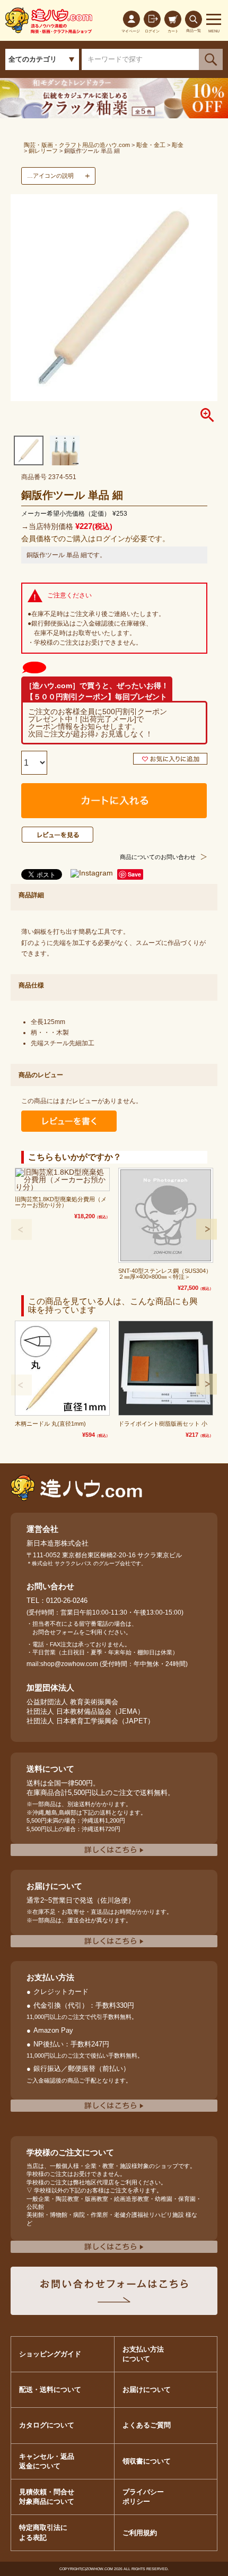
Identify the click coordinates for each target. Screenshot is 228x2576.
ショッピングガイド (50, 2354)
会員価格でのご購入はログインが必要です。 (95, 539)
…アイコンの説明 (50, 176)
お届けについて (147, 2389)
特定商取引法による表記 (43, 2532)
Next (207, 1229)
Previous (21, 1229)
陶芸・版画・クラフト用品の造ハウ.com (77, 145)
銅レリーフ (43, 151)
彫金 (178, 145)
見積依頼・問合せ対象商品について (47, 2497)
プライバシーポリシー (143, 2497)
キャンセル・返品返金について (47, 2461)
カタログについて (47, 2425)
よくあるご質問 (147, 2425)
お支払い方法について (143, 2354)
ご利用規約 (140, 2533)
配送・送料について (50, 2389)
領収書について (147, 2461)
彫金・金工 (151, 145)
